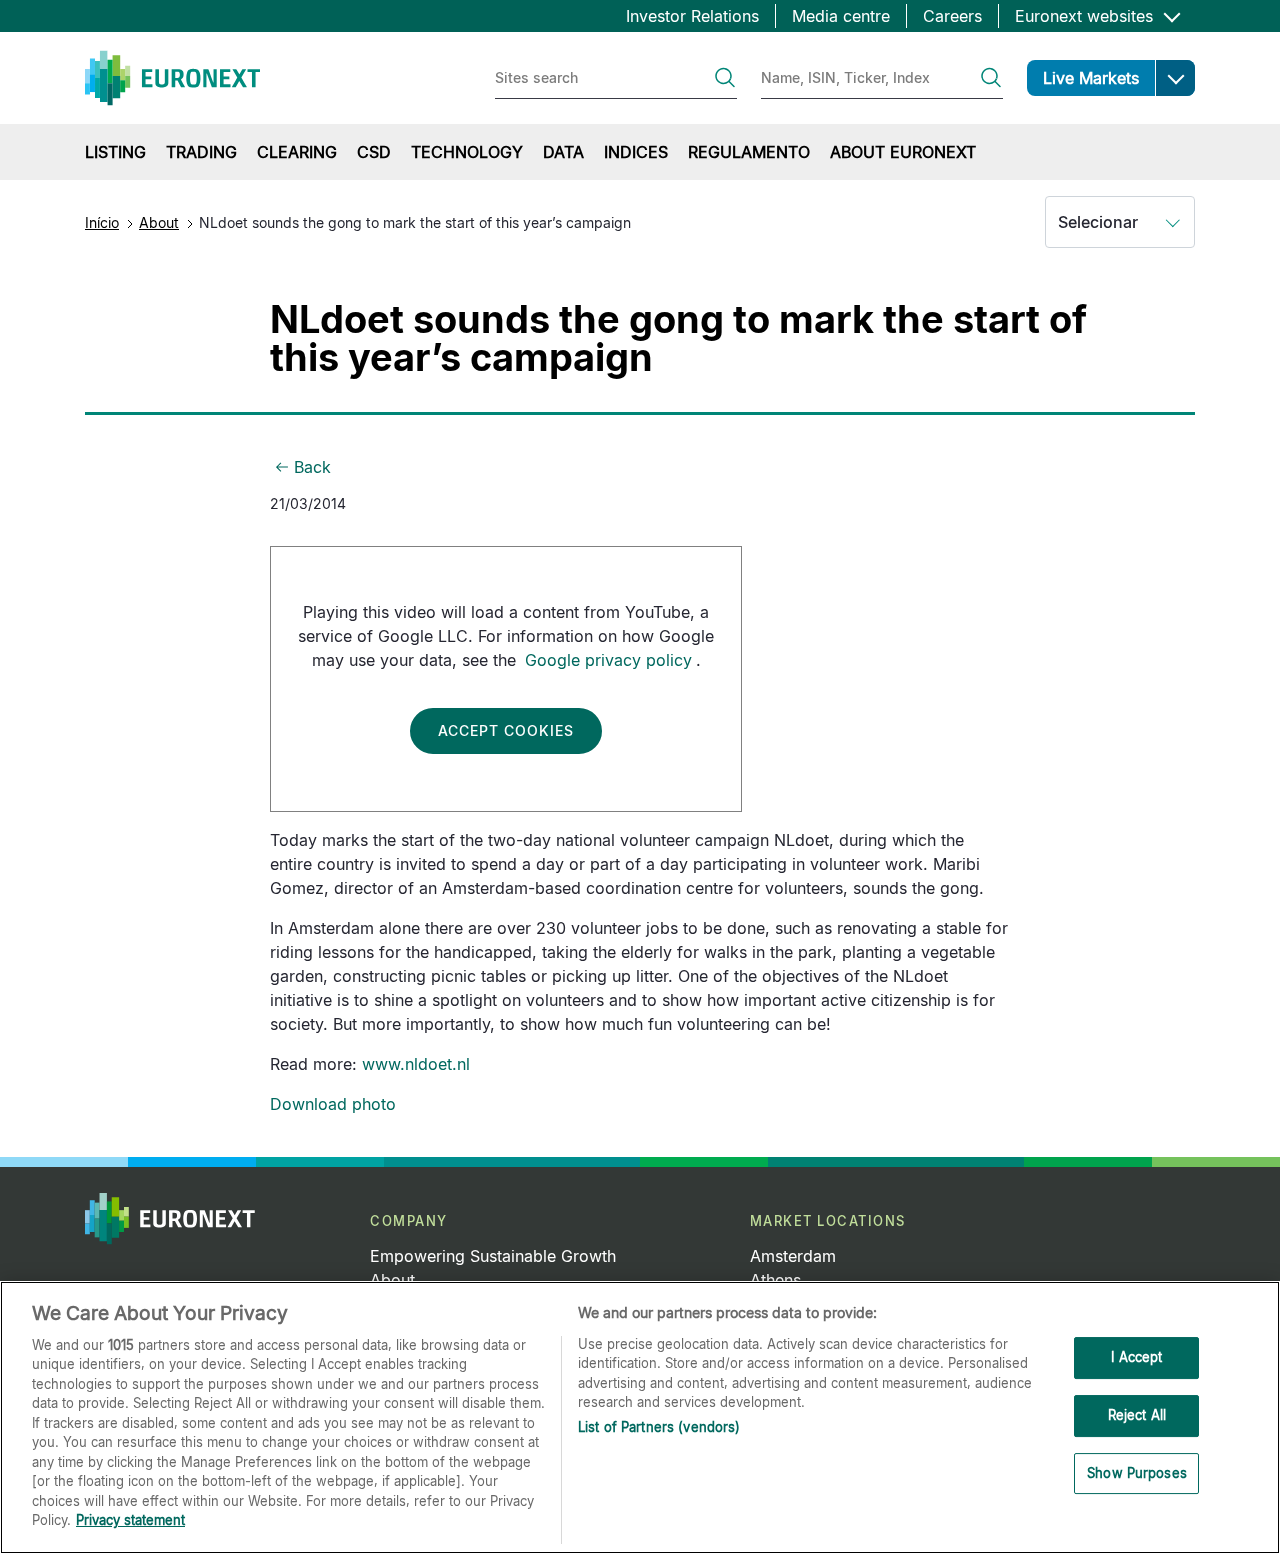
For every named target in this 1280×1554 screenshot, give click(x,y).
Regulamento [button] (749, 152)
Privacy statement (130, 1520)
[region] (640, 1417)
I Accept (1136, 1358)
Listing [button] (115, 152)
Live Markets (1091, 78)
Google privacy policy (608, 660)
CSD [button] (374, 152)
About (159, 222)
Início (102, 222)
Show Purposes (1137, 1473)
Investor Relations (692, 16)
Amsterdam (793, 1256)
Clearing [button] (297, 152)
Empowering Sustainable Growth (493, 1256)
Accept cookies (506, 730)
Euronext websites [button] (1086, 16)
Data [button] (563, 152)
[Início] (172, 78)
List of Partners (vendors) (659, 1427)
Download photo (333, 1104)
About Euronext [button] (903, 152)
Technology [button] (467, 152)
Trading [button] (201, 152)
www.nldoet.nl (416, 1064)
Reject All (1137, 1415)
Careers (952, 16)
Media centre (841, 16)
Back (312, 467)
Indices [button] (636, 152)
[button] (1175, 78)
